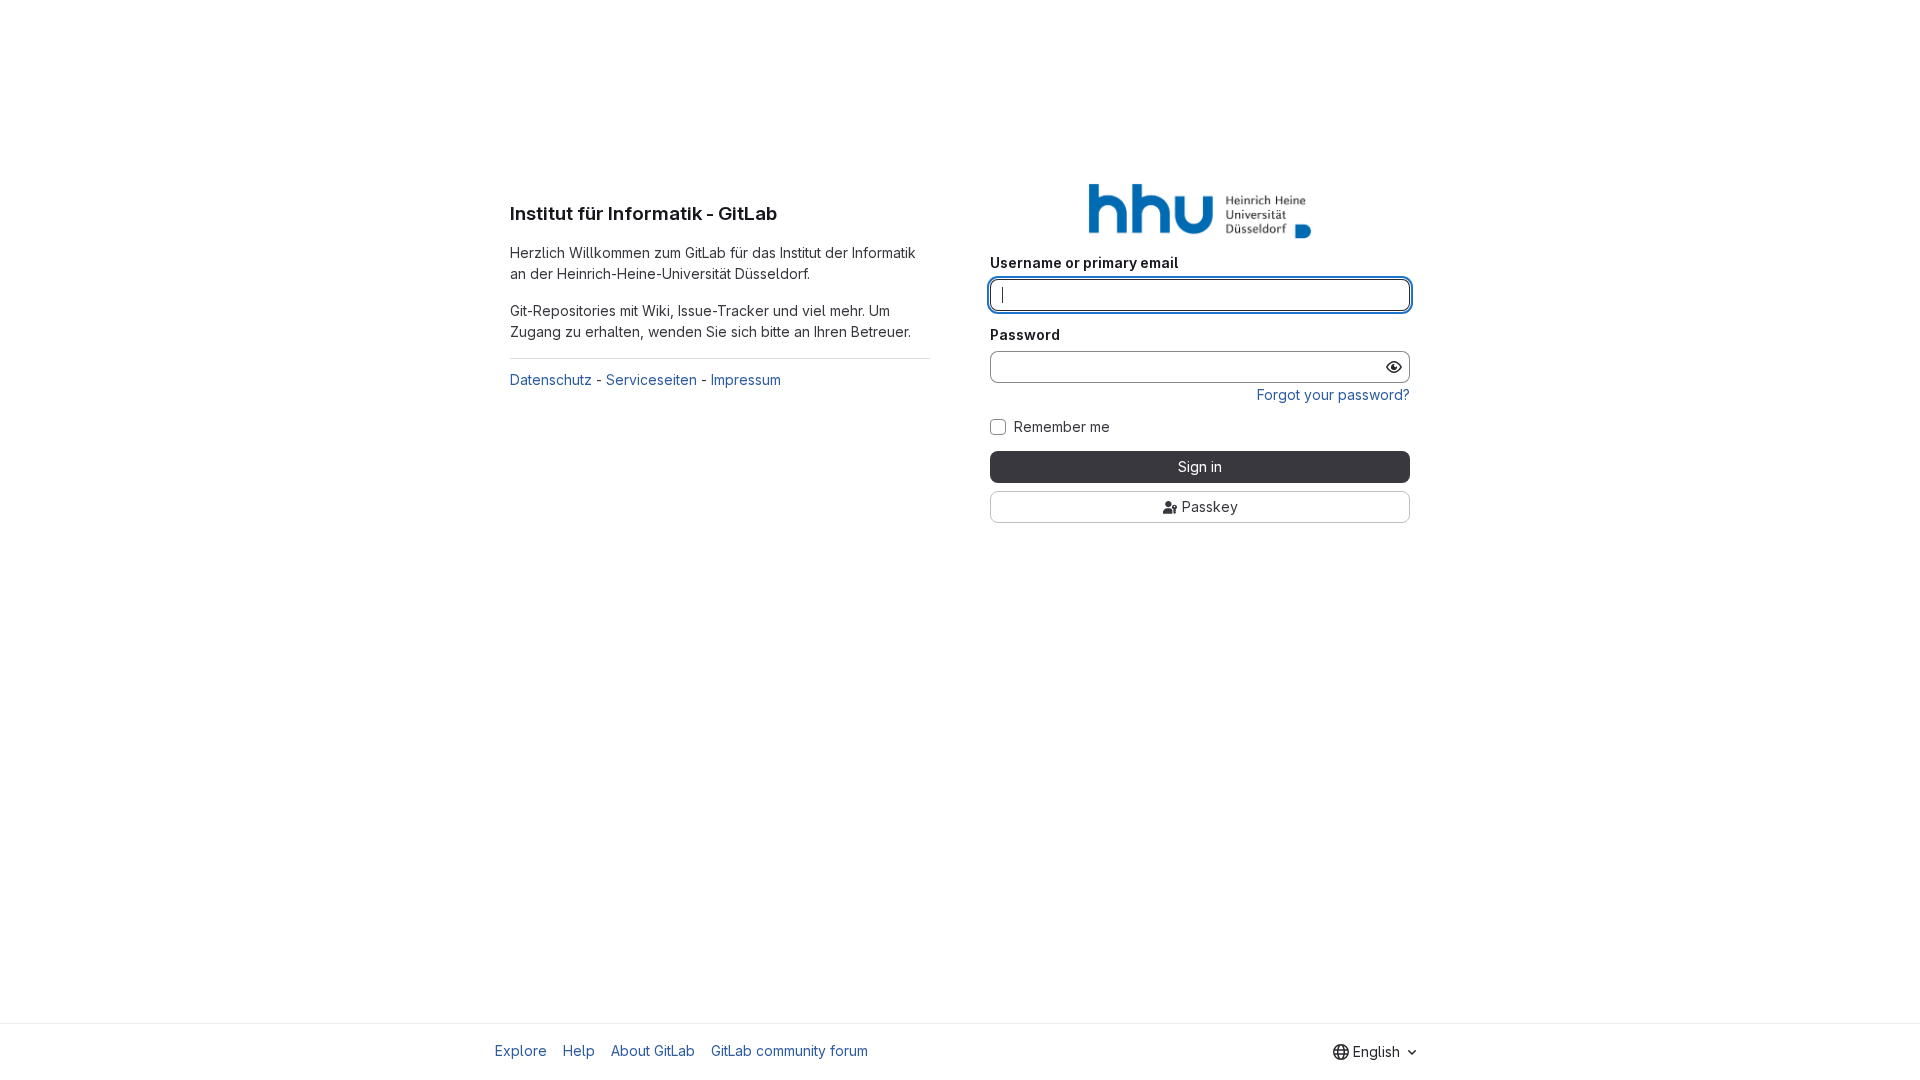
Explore (521, 1050)
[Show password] (1394, 367)
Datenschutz (551, 379)
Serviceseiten (651, 379)
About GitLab (653, 1050)
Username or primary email (1084, 263)
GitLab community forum (789, 1050)
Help (579, 1050)
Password (1025, 335)
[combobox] (1374, 1052)
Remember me (1062, 427)
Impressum (746, 379)
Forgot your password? (1333, 394)
